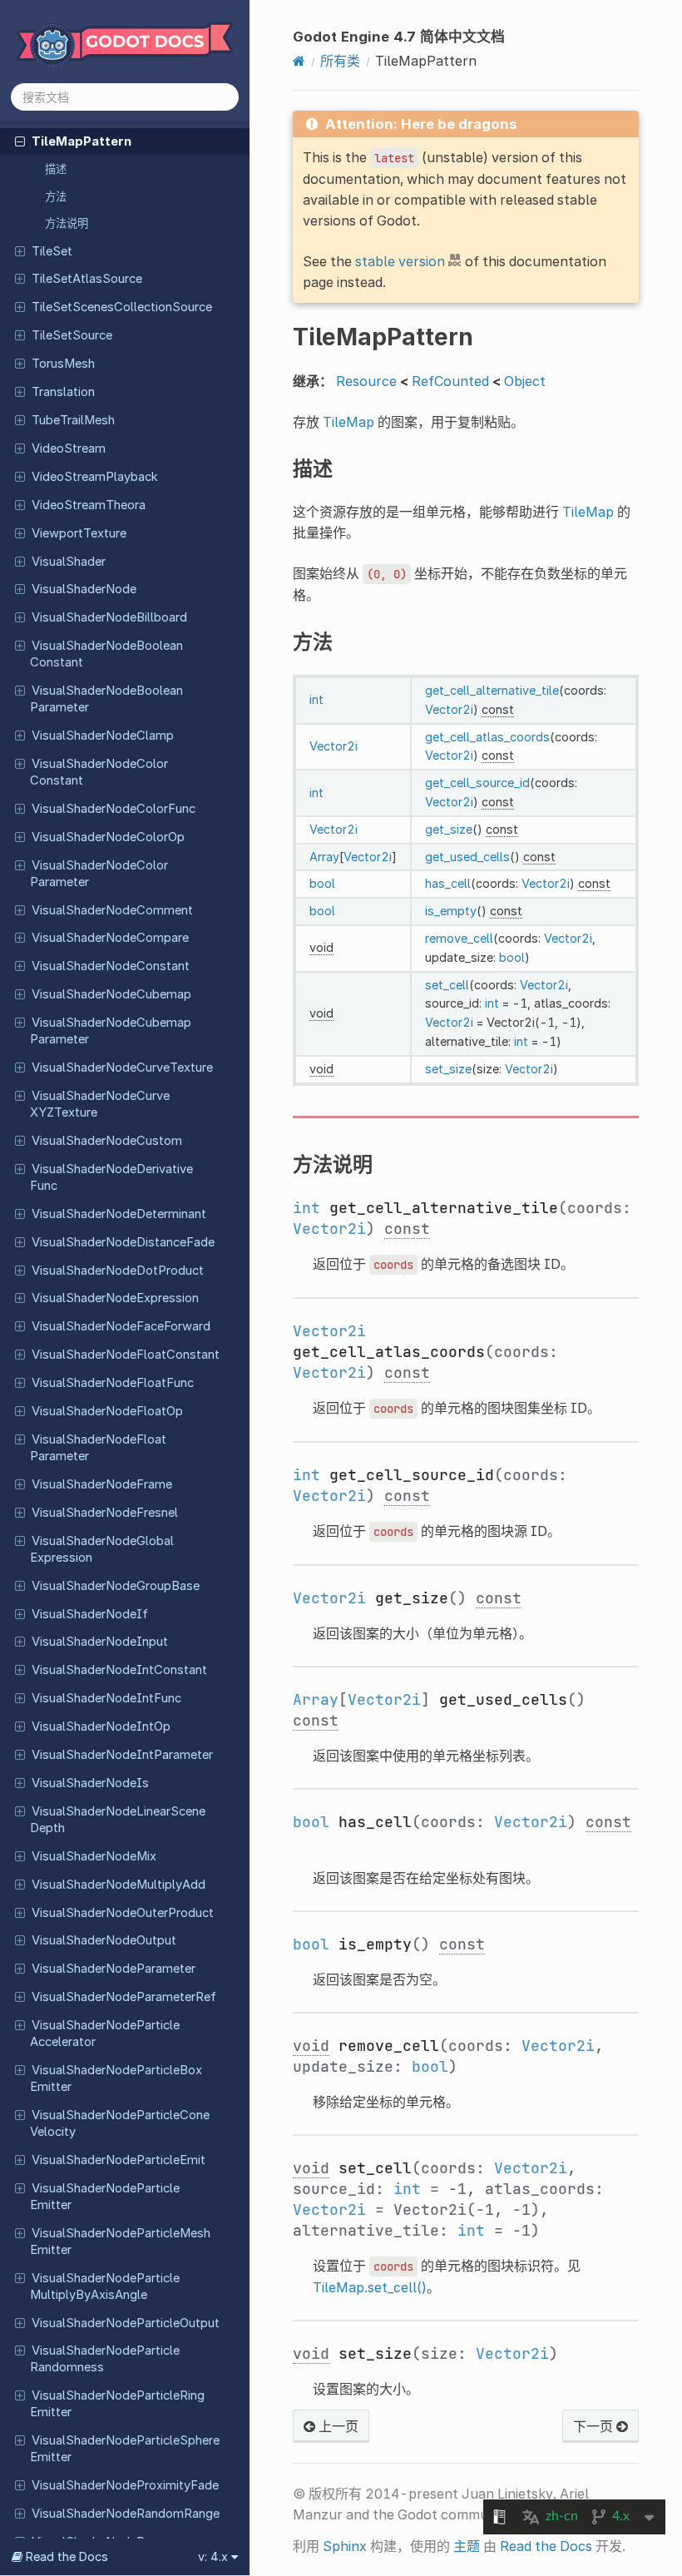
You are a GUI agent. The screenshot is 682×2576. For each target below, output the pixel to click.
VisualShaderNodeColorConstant (99, 772)
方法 (56, 196)
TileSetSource (72, 335)
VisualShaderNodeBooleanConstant (106, 654)
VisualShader (69, 562)
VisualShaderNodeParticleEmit (119, 2160)
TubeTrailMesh (73, 420)
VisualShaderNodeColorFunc (114, 809)
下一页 (595, 2426)
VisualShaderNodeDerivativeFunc (111, 1177)
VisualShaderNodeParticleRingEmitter (117, 2404)
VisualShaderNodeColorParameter (99, 874)
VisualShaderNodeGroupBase (116, 1586)
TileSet (52, 251)
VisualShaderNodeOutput (104, 1940)
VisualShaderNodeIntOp (101, 1726)
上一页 (337, 2426)
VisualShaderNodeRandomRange (126, 2514)
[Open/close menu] (20, 141)
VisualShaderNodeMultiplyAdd (119, 1885)
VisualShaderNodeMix (94, 1856)
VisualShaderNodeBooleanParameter (106, 699)
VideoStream (69, 448)
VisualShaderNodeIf (90, 1614)
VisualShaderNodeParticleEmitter (105, 2197)
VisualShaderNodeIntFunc (106, 1698)
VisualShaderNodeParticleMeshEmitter (120, 2242)
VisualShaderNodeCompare (110, 938)
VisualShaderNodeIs (90, 1783)
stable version (400, 261)
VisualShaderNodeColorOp (108, 837)
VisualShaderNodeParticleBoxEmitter (116, 2078)
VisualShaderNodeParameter (114, 1969)
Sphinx (345, 2546)
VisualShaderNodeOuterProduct (123, 1913)
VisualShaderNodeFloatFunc (113, 1383)
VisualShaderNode (84, 589)
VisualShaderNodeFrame (102, 1484)
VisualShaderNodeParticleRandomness (105, 2359)
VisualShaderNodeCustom (107, 1141)
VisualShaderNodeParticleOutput (126, 2323)
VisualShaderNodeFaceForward (121, 1326)
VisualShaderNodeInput (100, 1642)
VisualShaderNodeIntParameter (122, 1755)
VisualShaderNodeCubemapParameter (111, 1031)
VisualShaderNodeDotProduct (118, 1271)
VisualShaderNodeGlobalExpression (102, 1549)
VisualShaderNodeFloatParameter (98, 1448)
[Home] (299, 61)
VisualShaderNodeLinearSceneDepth (118, 1820)
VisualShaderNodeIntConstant (119, 1670)
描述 (56, 169)
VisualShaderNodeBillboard (109, 617)
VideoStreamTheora (89, 505)
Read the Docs (546, 2546)
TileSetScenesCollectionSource (122, 307)
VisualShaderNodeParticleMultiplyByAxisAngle (105, 2286)
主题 (467, 2546)
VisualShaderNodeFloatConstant (126, 1355)
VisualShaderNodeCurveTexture (122, 1068)
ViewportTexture (79, 533)
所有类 (340, 61)
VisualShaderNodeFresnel (105, 1513)
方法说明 (67, 223)
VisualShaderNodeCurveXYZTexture (100, 1104)
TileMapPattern (82, 141)
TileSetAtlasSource (87, 279)
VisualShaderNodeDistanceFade (123, 1242)
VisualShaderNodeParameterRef (124, 1997)
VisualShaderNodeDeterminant (119, 1214)
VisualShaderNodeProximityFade (125, 2485)
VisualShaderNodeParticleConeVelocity (120, 2123)
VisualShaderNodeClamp (103, 736)
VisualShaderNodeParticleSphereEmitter (125, 2449)
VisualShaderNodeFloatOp (107, 1411)
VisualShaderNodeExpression (115, 1298)
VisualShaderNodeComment (112, 910)
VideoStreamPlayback (95, 477)
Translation (63, 392)
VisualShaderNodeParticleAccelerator (105, 2034)
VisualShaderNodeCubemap (111, 994)
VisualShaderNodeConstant (111, 966)
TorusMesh (63, 364)
